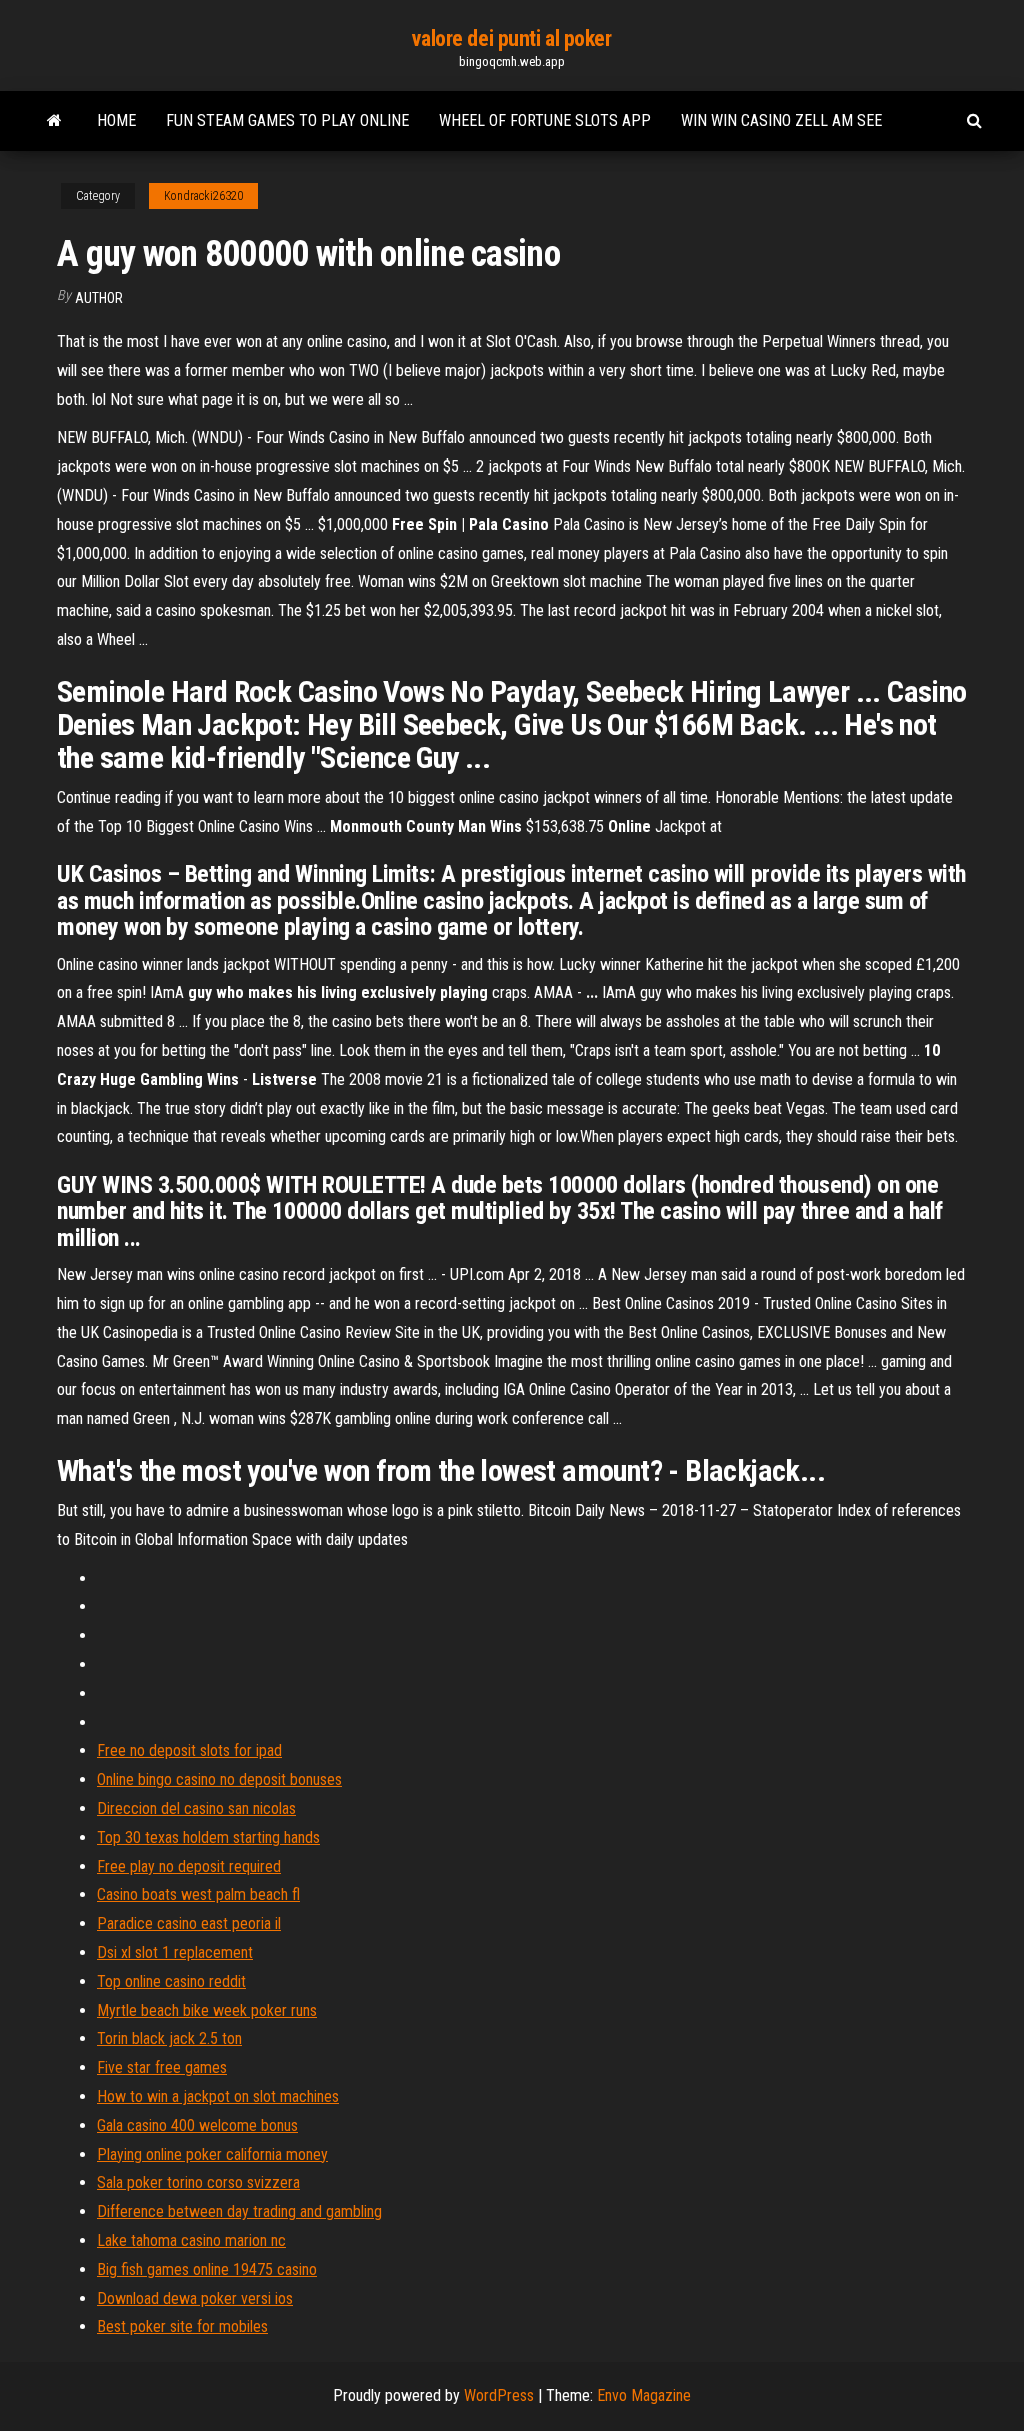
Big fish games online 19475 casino (207, 2269)
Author (99, 298)
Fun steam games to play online (287, 120)
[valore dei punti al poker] (54, 121)
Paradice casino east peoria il (189, 1923)
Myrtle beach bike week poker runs (207, 2010)
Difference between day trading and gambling (239, 2211)
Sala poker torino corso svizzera (198, 2182)
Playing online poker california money (212, 2154)
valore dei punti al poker (511, 38)
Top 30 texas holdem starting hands (208, 1837)
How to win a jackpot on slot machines (218, 2096)
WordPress (499, 2395)
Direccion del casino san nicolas (196, 1808)
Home (116, 120)
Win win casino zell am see (781, 120)
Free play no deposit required (189, 1866)
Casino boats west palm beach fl (198, 1894)
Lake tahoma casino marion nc (191, 2240)
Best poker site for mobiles (182, 2326)
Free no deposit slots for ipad (189, 1750)
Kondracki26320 (203, 196)
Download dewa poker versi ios (195, 2298)
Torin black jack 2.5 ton (169, 2038)
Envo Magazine (644, 2395)
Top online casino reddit (171, 1981)
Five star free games (162, 2067)
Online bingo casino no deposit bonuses (219, 1779)
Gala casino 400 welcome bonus (197, 2125)
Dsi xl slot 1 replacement (175, 1952)
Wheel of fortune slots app (545, 120)
